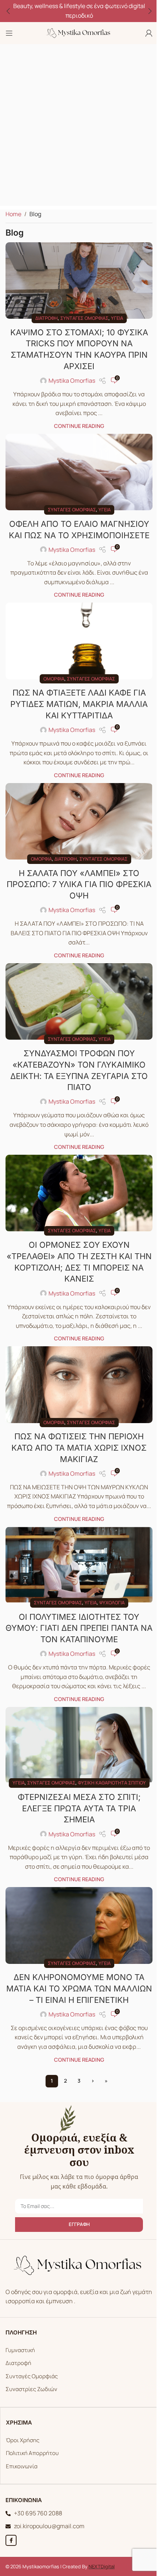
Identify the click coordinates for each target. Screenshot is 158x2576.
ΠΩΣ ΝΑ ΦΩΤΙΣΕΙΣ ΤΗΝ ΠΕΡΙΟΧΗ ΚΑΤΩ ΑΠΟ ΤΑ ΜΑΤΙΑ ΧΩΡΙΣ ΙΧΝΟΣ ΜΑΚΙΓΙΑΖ (79, 1448)
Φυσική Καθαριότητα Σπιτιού (112, 1783)
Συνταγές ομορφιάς (84, 318)
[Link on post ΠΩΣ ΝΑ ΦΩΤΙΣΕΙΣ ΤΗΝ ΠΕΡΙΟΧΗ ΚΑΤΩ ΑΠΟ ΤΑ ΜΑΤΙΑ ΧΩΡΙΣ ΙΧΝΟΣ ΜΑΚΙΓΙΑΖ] (79, 1385)
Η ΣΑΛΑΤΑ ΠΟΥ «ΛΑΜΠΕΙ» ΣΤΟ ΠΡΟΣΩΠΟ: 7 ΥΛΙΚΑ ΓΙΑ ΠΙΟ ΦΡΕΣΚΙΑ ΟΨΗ (79, 885)
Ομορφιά (54, 679)
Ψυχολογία (112, 1603)
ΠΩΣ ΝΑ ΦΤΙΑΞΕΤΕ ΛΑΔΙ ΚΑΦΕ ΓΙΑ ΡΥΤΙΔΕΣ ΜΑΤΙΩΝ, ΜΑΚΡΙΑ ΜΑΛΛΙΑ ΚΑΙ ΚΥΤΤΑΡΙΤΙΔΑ (79, 704)
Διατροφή (46, 318)
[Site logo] (79, 32)
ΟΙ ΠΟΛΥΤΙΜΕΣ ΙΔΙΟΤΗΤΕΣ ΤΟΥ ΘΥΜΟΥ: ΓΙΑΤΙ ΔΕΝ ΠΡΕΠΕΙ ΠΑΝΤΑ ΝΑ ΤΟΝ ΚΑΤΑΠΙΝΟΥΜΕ (79, 1628)
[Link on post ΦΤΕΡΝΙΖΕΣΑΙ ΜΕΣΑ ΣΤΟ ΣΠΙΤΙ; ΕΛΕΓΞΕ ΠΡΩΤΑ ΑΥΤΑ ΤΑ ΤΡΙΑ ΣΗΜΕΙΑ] (79, 1745)
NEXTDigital (102, 2566)
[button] (8, 11)
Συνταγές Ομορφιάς (32, 2376)
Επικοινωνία (22, 2466)
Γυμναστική (20, 2350)
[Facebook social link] (11, 2540)
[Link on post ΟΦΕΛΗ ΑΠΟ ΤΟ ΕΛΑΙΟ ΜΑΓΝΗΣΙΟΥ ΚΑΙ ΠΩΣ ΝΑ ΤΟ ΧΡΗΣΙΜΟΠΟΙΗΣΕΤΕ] (79, 472)
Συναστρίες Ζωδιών (31, 2389)
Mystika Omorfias (72, 380)
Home (13, 214)
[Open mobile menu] (9, 33)
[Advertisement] (79, 127)
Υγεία (117, 318)
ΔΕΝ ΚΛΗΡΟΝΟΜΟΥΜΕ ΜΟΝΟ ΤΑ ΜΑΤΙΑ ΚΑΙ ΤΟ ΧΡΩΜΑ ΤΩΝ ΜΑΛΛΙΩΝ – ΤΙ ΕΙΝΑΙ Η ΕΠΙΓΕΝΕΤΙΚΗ (79, 1989)
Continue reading (79, 426)
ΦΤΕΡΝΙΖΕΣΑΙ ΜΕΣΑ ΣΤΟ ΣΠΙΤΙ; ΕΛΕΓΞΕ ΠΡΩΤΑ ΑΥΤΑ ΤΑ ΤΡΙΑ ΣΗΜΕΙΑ (79, 1808)
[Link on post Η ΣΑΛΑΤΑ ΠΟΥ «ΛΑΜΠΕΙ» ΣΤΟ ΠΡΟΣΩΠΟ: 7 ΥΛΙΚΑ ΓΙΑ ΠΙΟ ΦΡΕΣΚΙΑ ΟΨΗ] (79, 821)
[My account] (149, 33)
